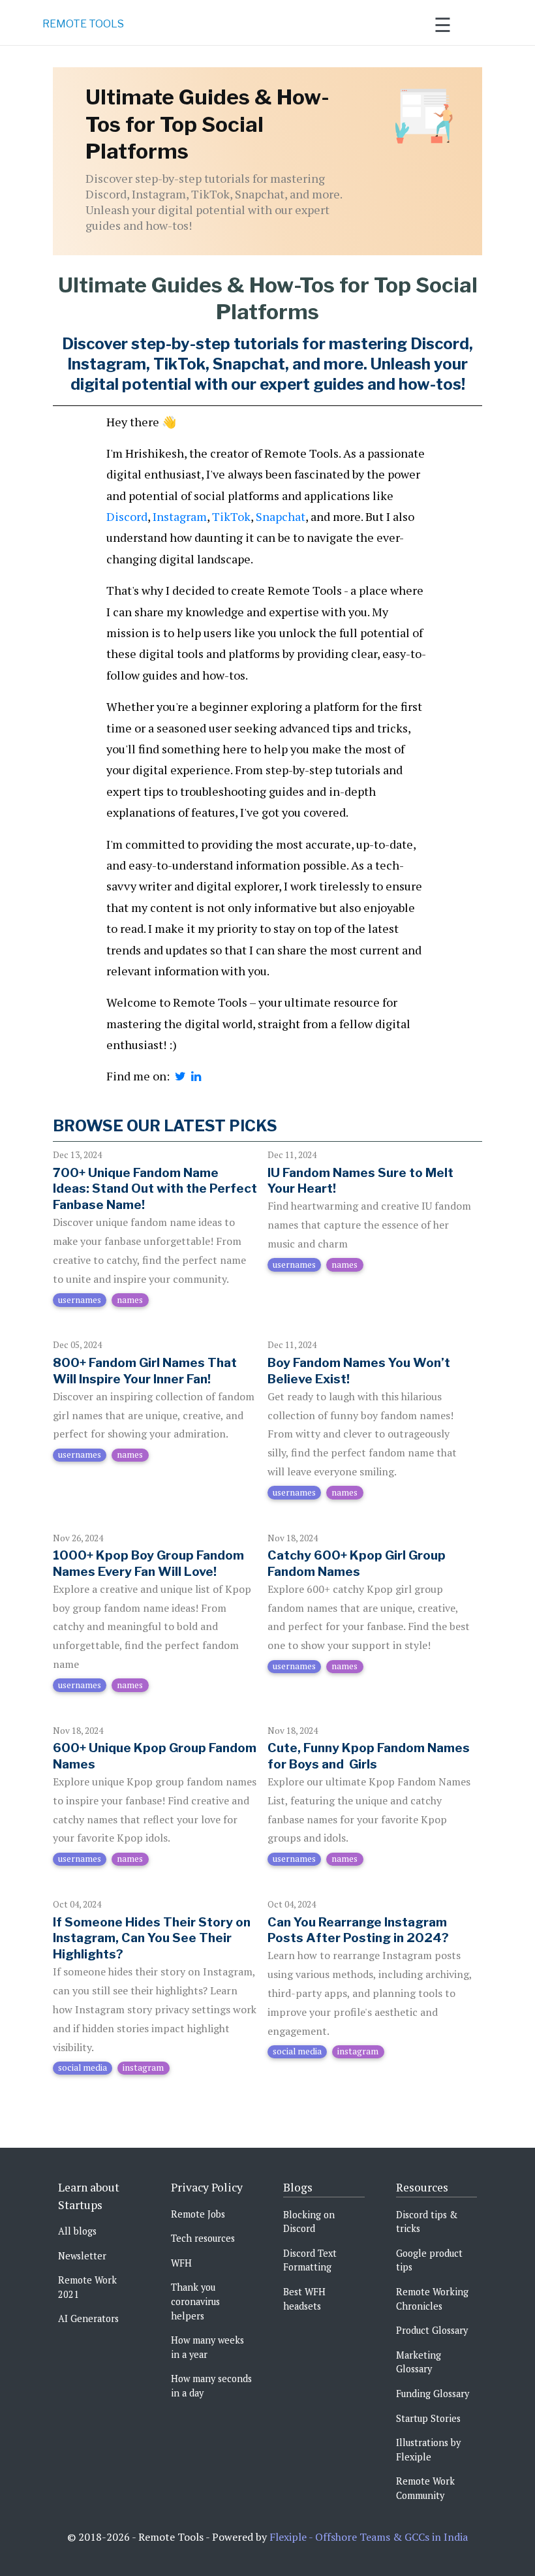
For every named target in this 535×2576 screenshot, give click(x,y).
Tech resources (203, 2238)
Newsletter (82, 2256)
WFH (181, 2263)
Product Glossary (432, 2330)
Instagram (180, 516)
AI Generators (88, 2318)
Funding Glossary (433, 2394)
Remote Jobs (198, 2214)
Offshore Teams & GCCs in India (391, 2537)
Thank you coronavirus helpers (195, 2301)
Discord (127, 516)
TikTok (231, 516)
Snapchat (281, 516)
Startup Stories (428, 2418)
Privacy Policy (207, 2187)
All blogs (77, 2231)
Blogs (298, 2187)
